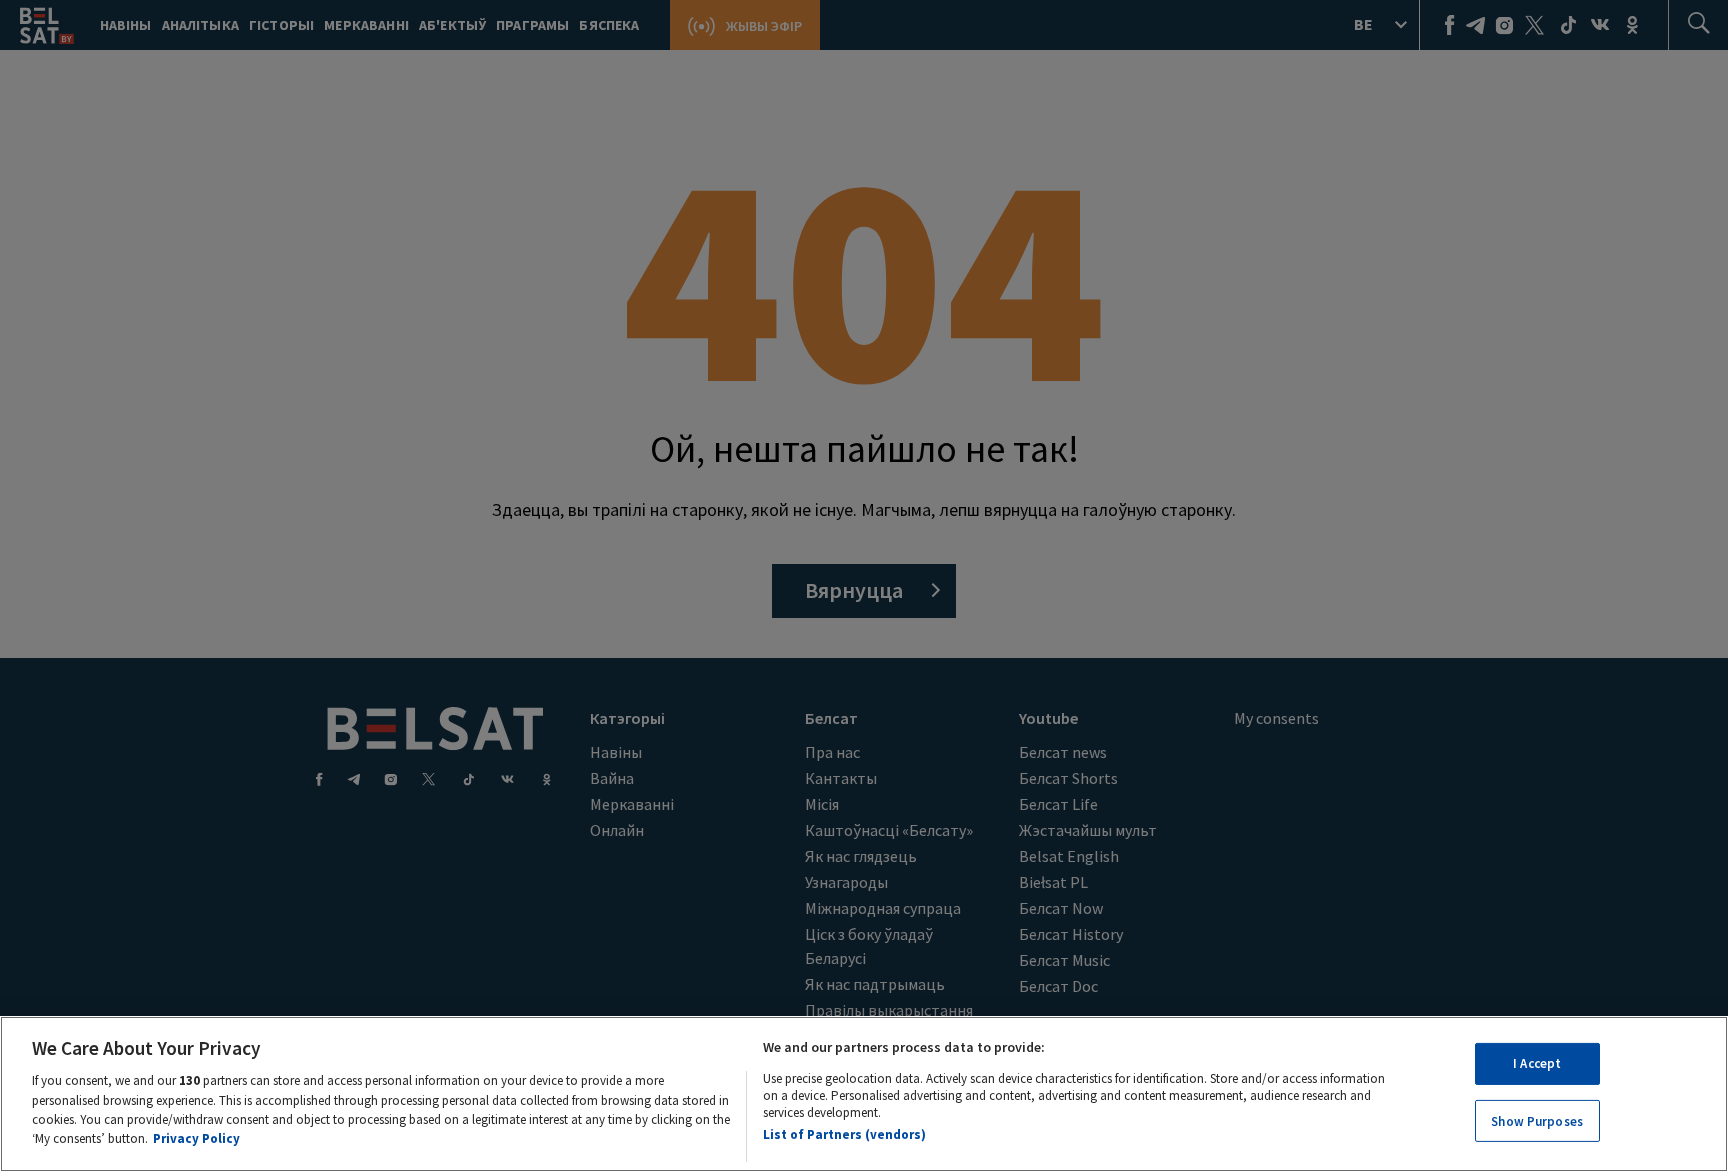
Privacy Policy (196, 1138)
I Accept (1537, 1063)
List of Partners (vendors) (844, 1134)
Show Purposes (1537, 1120)
